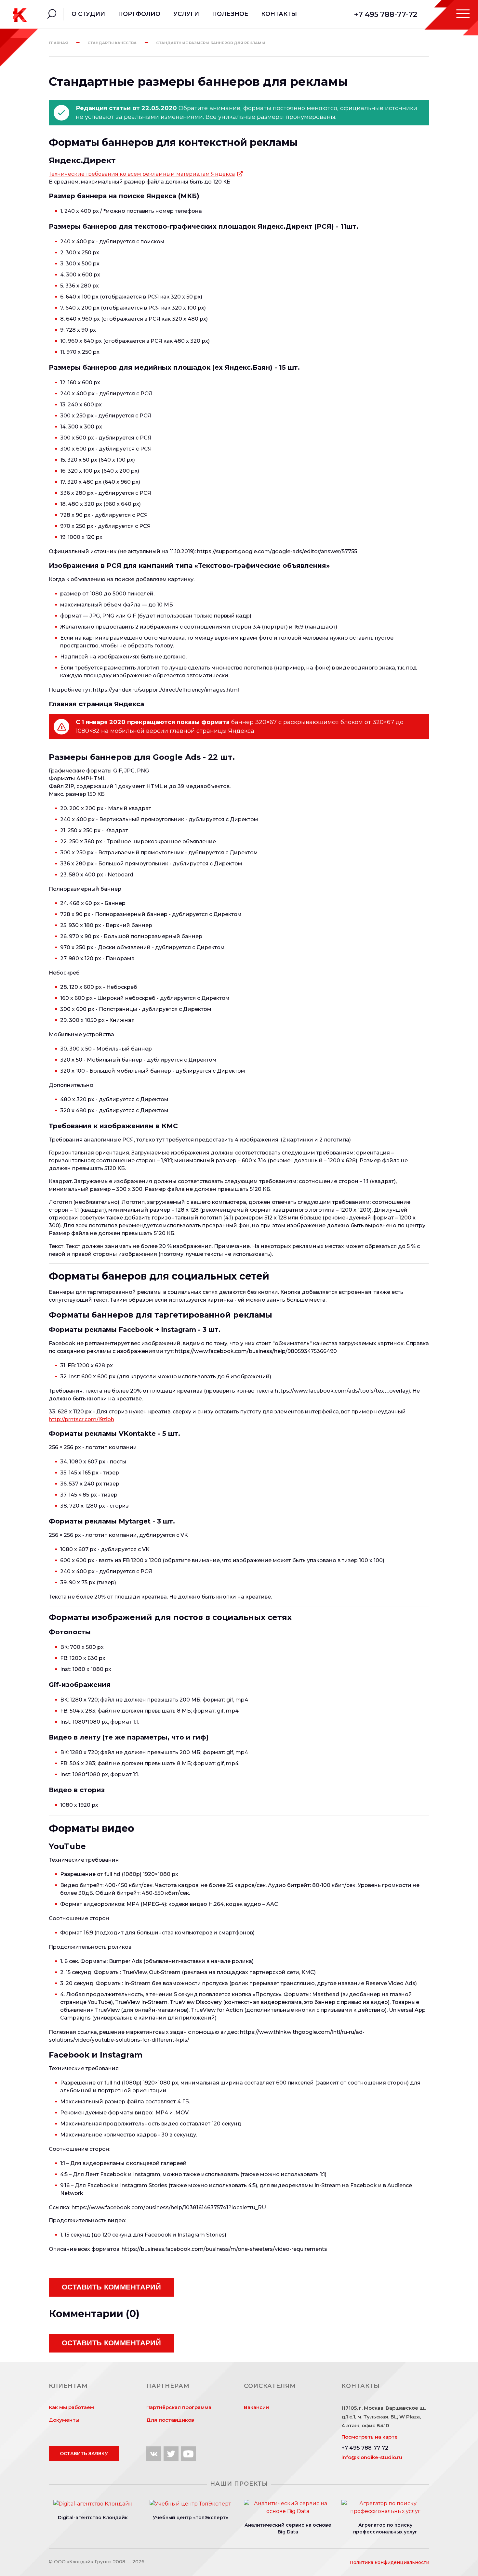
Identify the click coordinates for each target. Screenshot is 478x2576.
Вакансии (256, 2407)
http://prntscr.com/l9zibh (81, 1419)
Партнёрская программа (179, 2407)
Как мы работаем (71, 2407)
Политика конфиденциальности (389, 2562)
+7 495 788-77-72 (386, 14)
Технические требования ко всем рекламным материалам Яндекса (142, 174)
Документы (64, 2420)
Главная (58, 43)
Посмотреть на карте (370, 2437)
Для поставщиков (170, 2420)
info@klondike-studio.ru (372, 2457)
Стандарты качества (112, 43)
